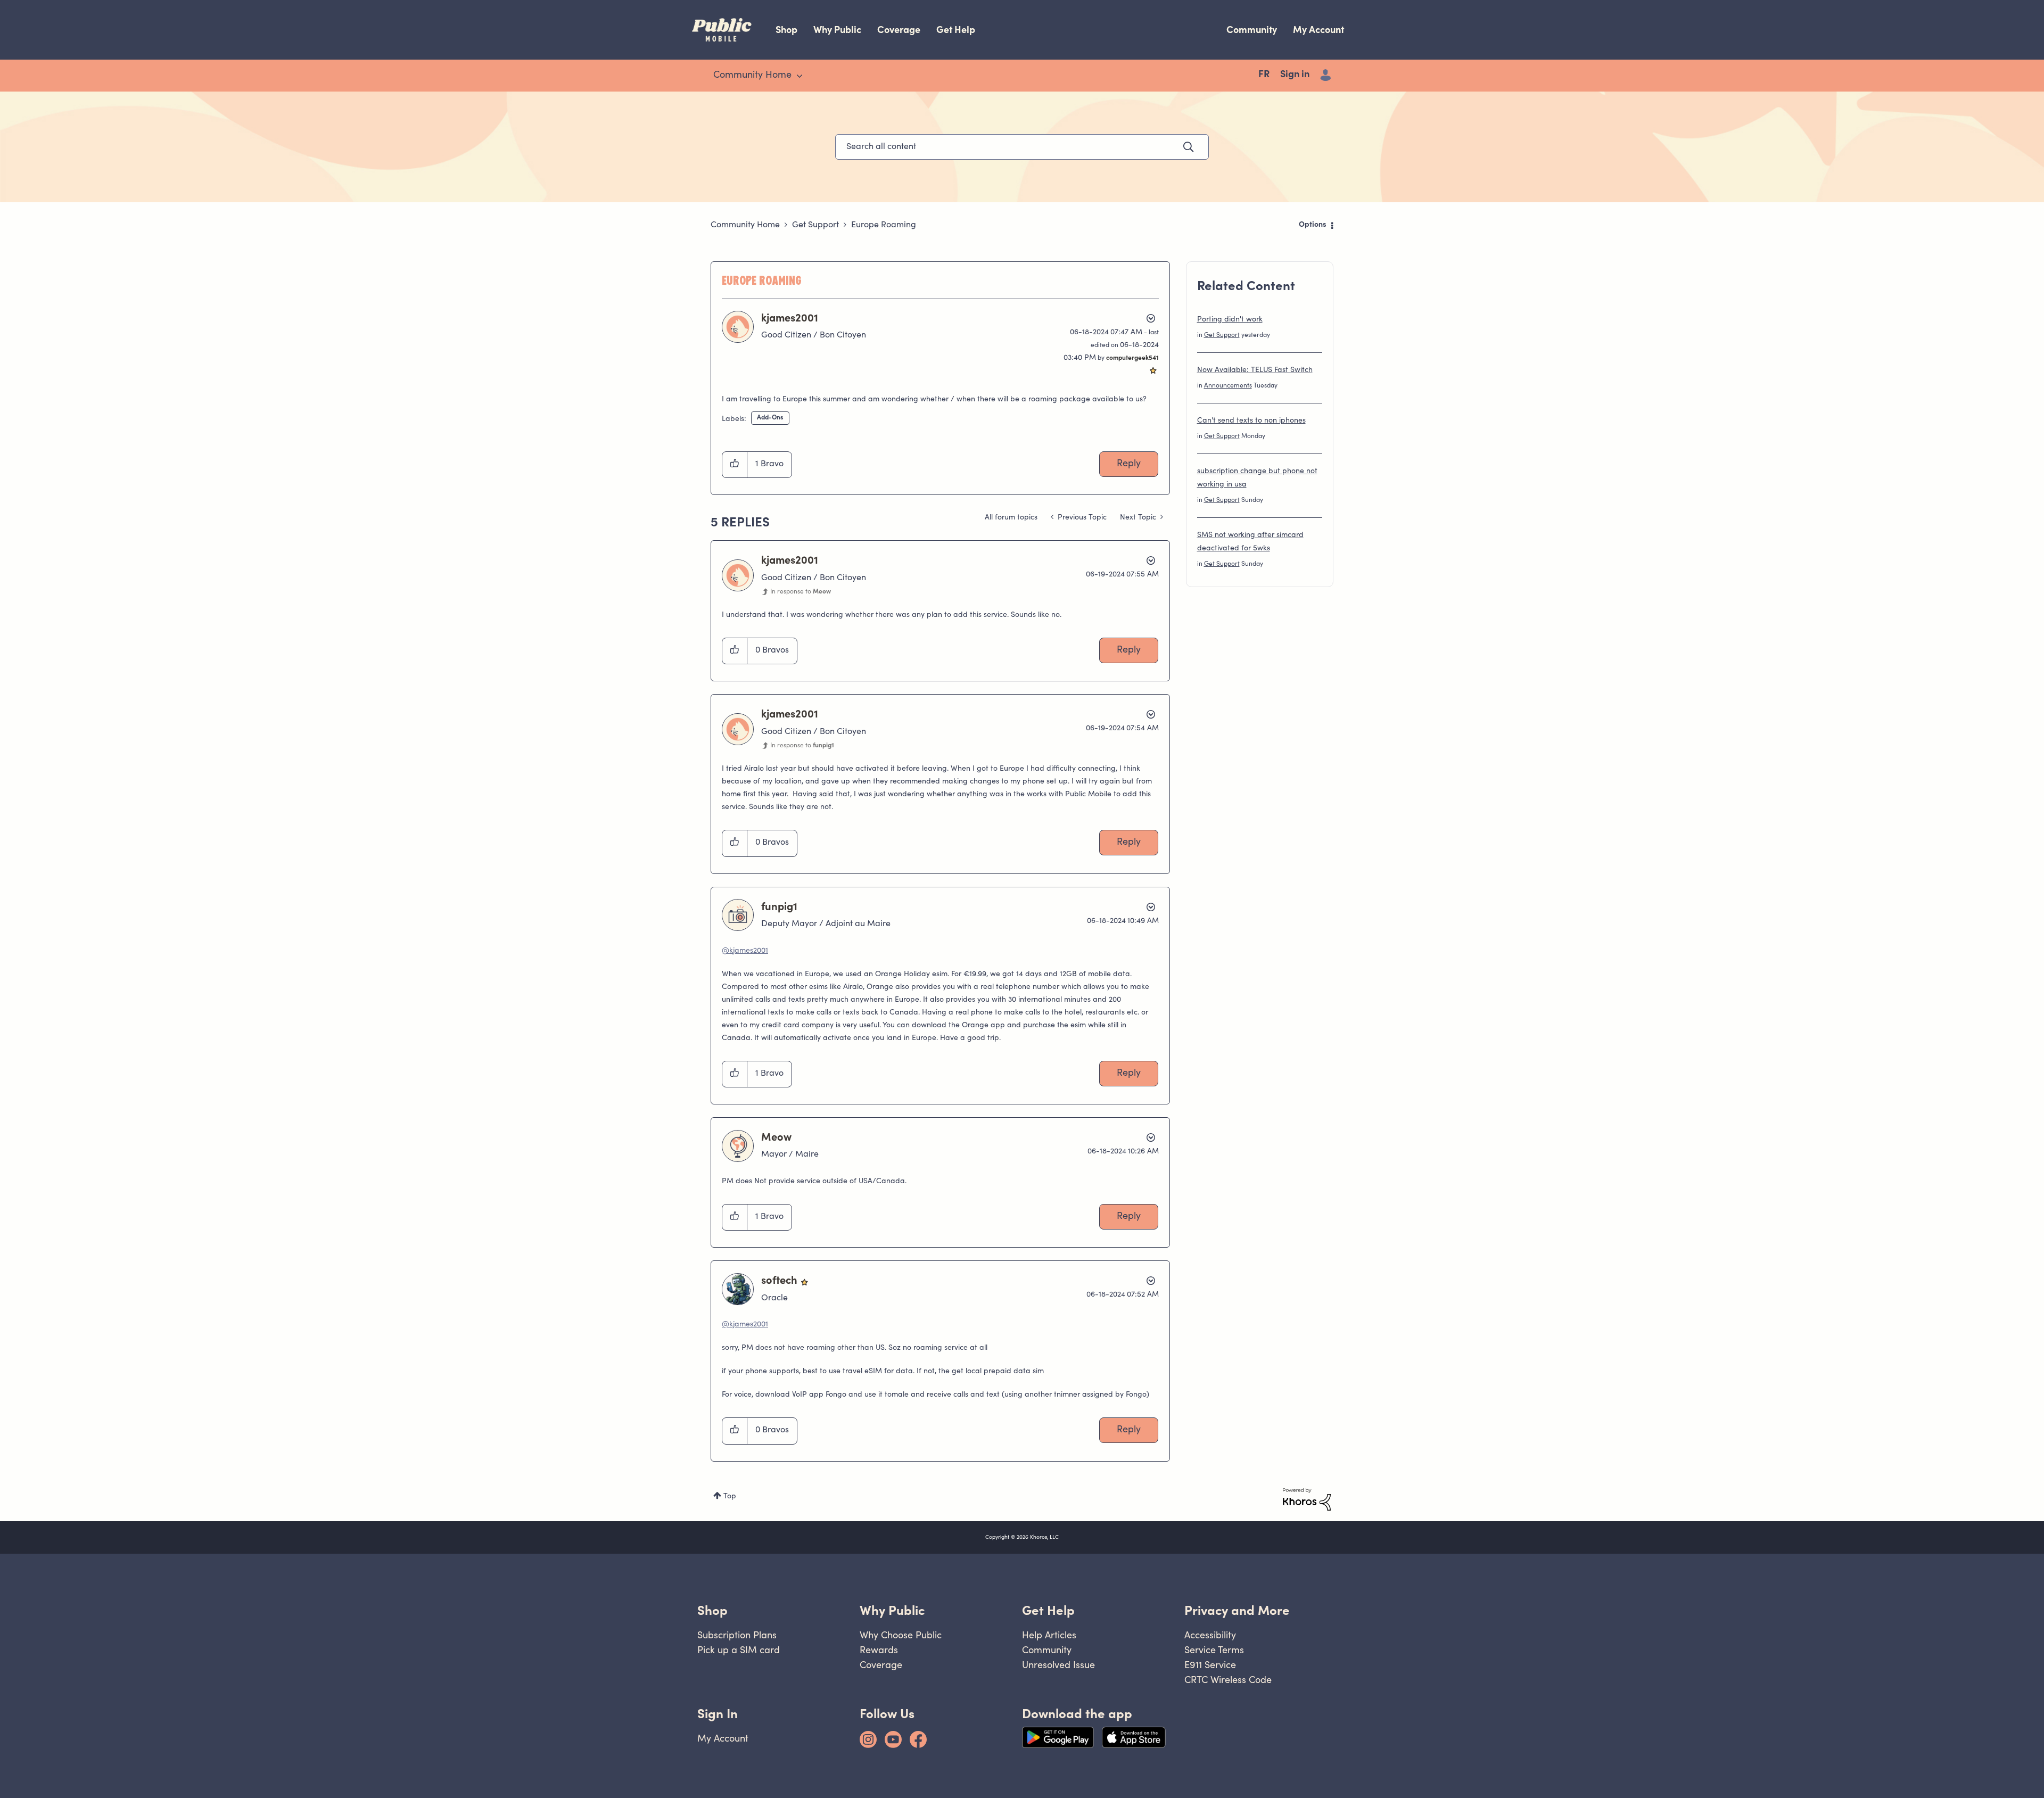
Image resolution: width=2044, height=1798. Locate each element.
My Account (1318, 30)
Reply (1129, 464)
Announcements (1228, 386)
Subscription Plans (737, 1635)
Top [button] (730, 1497)
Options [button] (1313, 225)
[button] (735, 465)
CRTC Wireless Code (1228, 1680)
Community (1252, 30)
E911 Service (1210, 1665)
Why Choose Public (901, 1635)
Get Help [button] (1048, 1610)
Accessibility (1210, 1635)
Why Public (837, 30)
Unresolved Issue (1058, 1665)
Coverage (899, 30)
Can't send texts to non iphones (1251, 421)
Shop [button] (712, 1610)
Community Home (745, 225)
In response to (801, 592)
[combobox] (1022, 147)
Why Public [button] (892, 1610)
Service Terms (1214, 1650)
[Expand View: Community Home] (800, 76)
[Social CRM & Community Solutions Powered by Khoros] (1307, 1499)
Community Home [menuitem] (752, 76)
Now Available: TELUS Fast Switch (1255, 370)
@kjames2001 (745, 951)
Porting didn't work (1230, 320)
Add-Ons (770, 418)
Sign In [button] (718, 1714)
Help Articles (1049, 1635)
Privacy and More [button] (1237, 1610)
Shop (786, 30)
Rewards (879, 1650)
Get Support (815, 225)
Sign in (1295, 75)
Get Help (956, 30)
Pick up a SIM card (739, 1650)
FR (1264, 75)
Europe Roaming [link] (884, 225)
